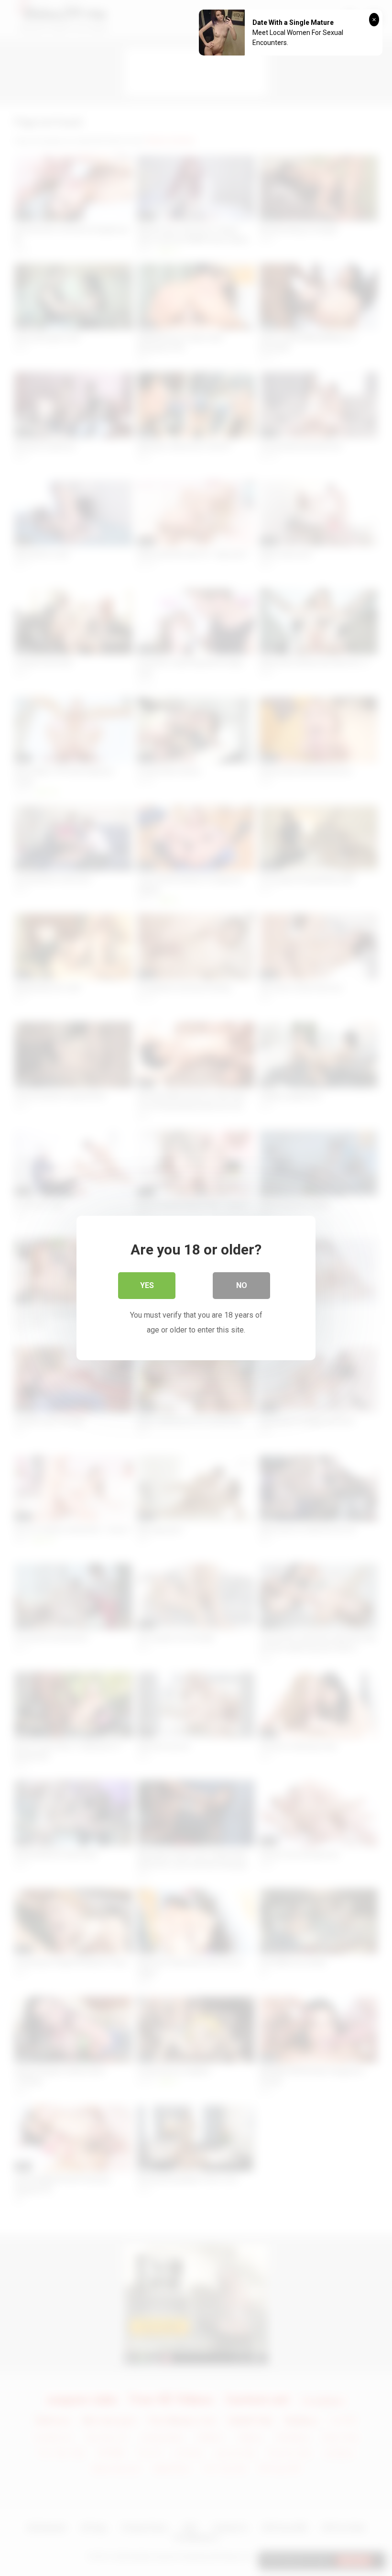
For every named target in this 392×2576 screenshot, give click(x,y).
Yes (147, 1285)
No (242, 1285)
